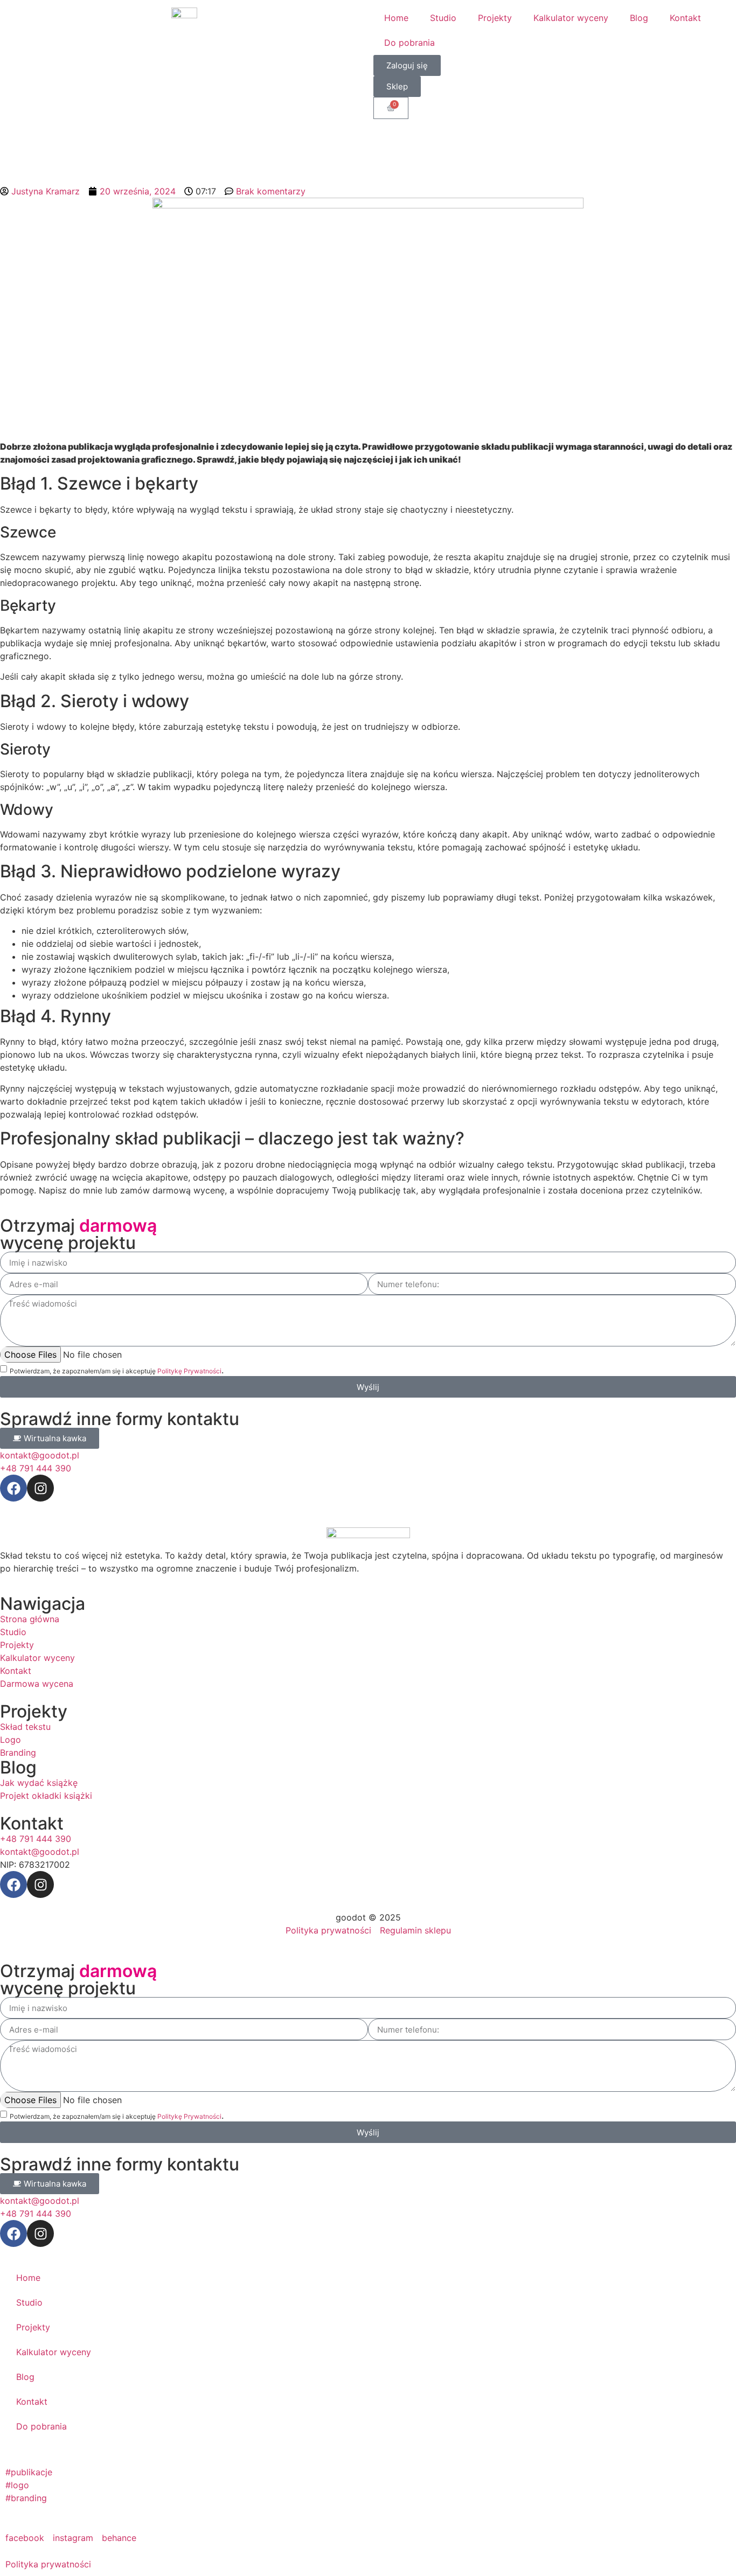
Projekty (495, 18)
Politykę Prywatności (189, 1371)
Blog (639, 18)
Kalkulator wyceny (571, 18)
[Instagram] (40, 1488)
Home (396, 18)
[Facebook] (13, 1488)
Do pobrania (409, 43)
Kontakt (685, 18)
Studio (443, 18)
